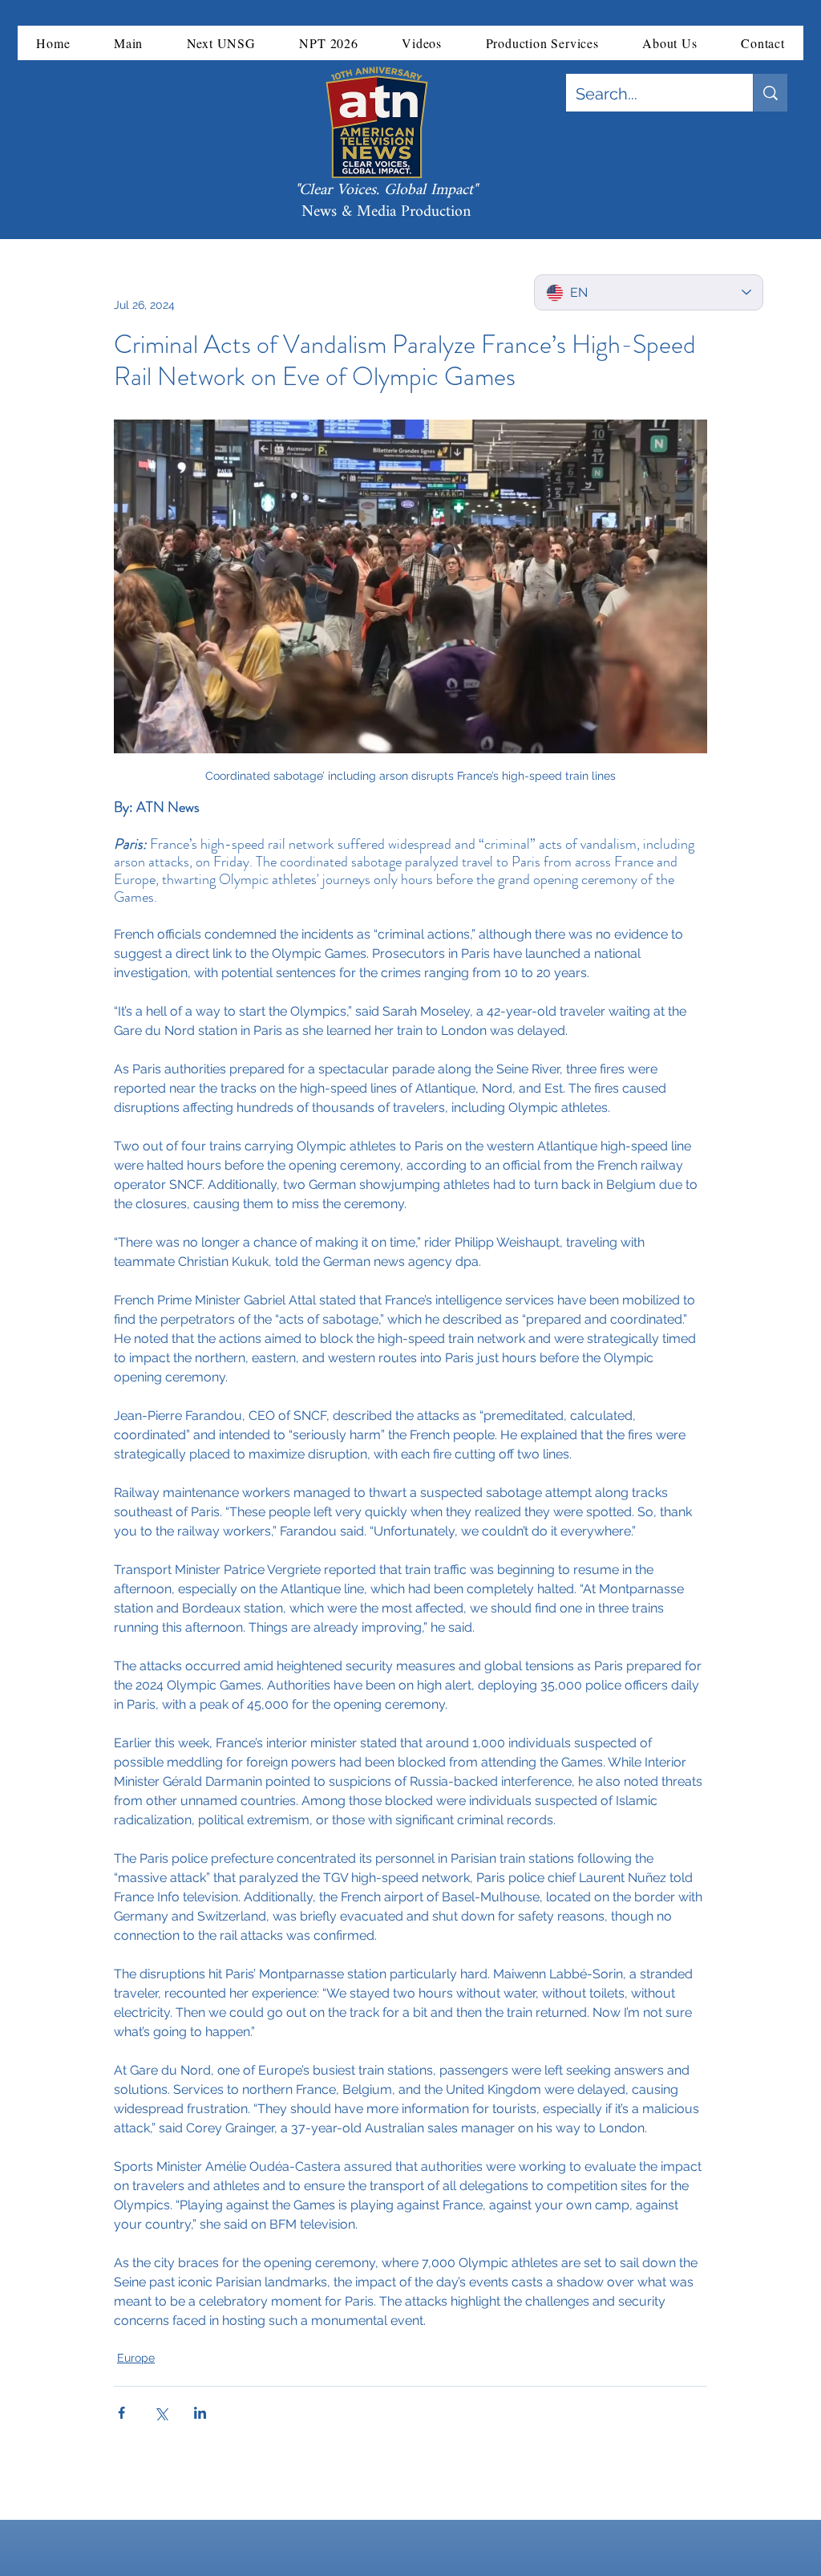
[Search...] (770, 93)
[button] (129, 43)
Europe (136, 2358)
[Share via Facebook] (121, 2413)
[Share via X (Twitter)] (161, 2413)
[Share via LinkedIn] (200, 2413)
